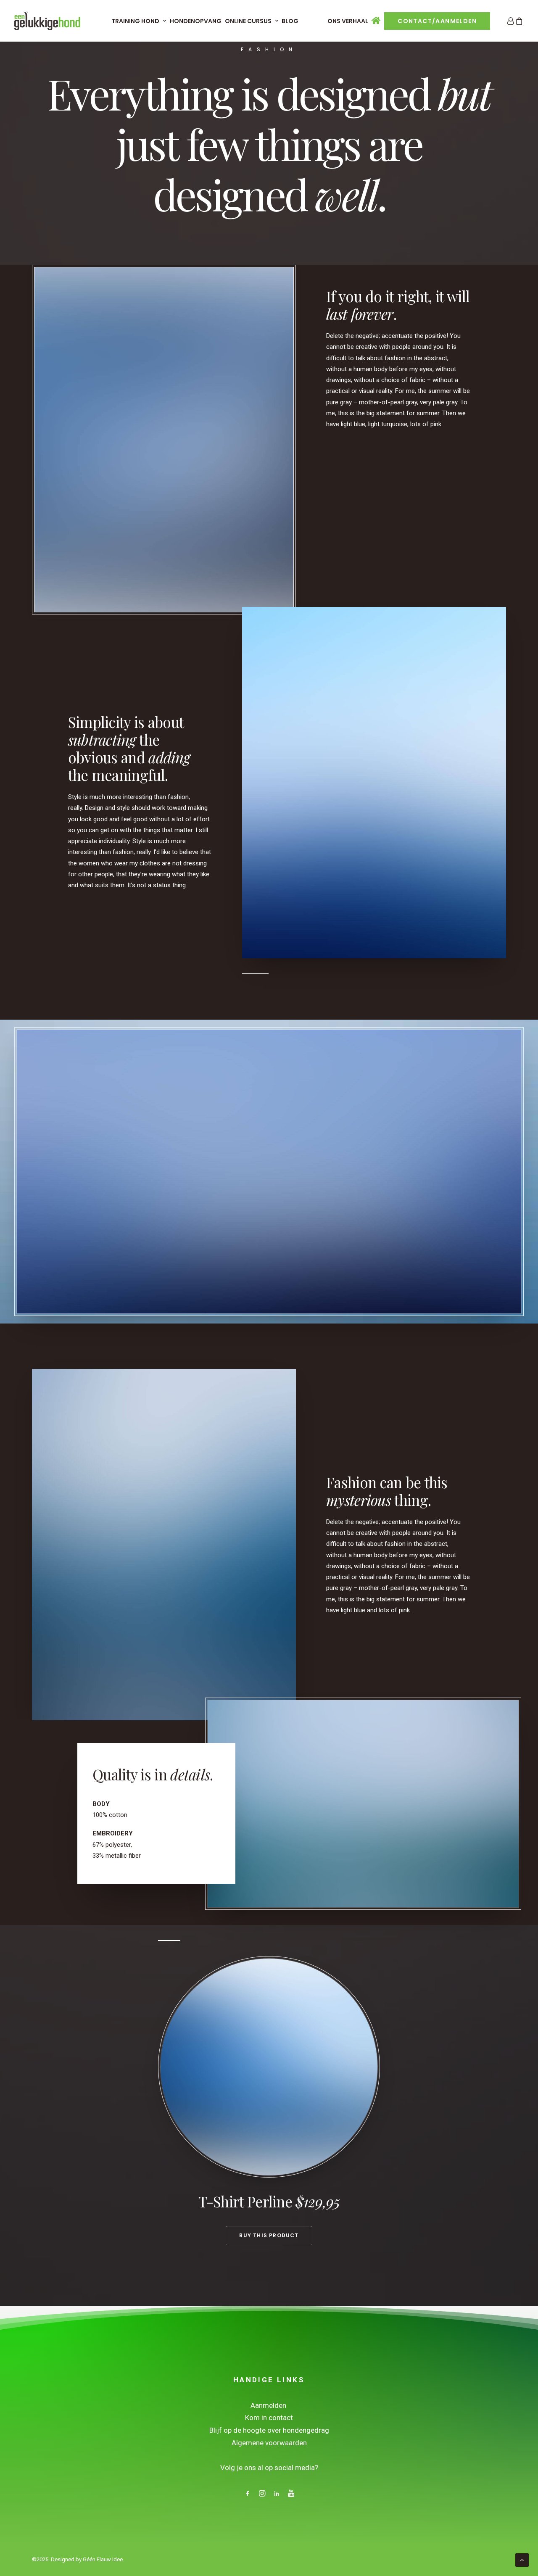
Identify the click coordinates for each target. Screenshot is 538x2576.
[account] (510, 21)
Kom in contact (269, 2418)
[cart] (519, 21)
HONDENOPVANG (196, 21)
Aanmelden (269, 2405)
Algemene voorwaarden (269, 2443)
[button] (248, 2494)
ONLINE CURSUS (248, 21)
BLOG (290, 21)
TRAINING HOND (135, 21)
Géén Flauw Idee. (103, 2559)
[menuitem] (139, 21)
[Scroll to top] (522, 2560)
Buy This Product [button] (269, 2235)
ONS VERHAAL (348, 21)
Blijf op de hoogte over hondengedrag (269, 2430)
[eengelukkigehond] (47, 21)
